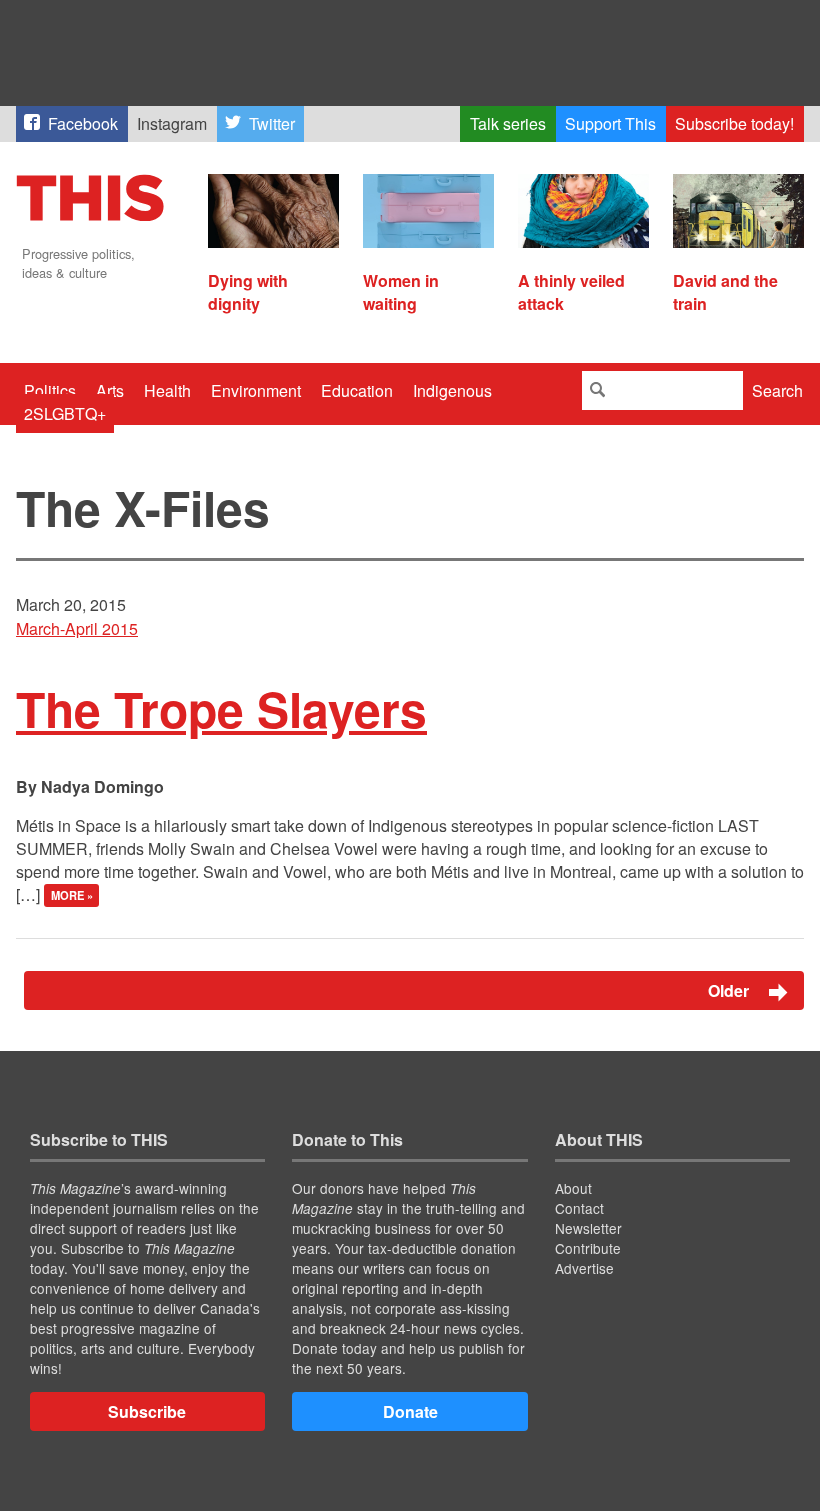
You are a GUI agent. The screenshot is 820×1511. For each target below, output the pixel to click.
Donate (410, 1411)
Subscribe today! (734, 123)
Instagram (172, 123)
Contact (579, 1208)
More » (72, 896)
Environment (256, 390)
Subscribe (147, 1411)
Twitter (272, 123)
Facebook (83, 123)
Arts (110, 390)
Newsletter (588, 1228)
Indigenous (452, 390)
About (573, 1188)
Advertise (584, 1268)
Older (730, 990)
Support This (610, 123)
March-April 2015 (77, 628)
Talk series (508, 123)
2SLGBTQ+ (65, 413)
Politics (50, 390)
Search (777, 390)
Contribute (588, 1248)
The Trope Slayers (221, 708)
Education (357, 390)
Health (167, 390)
